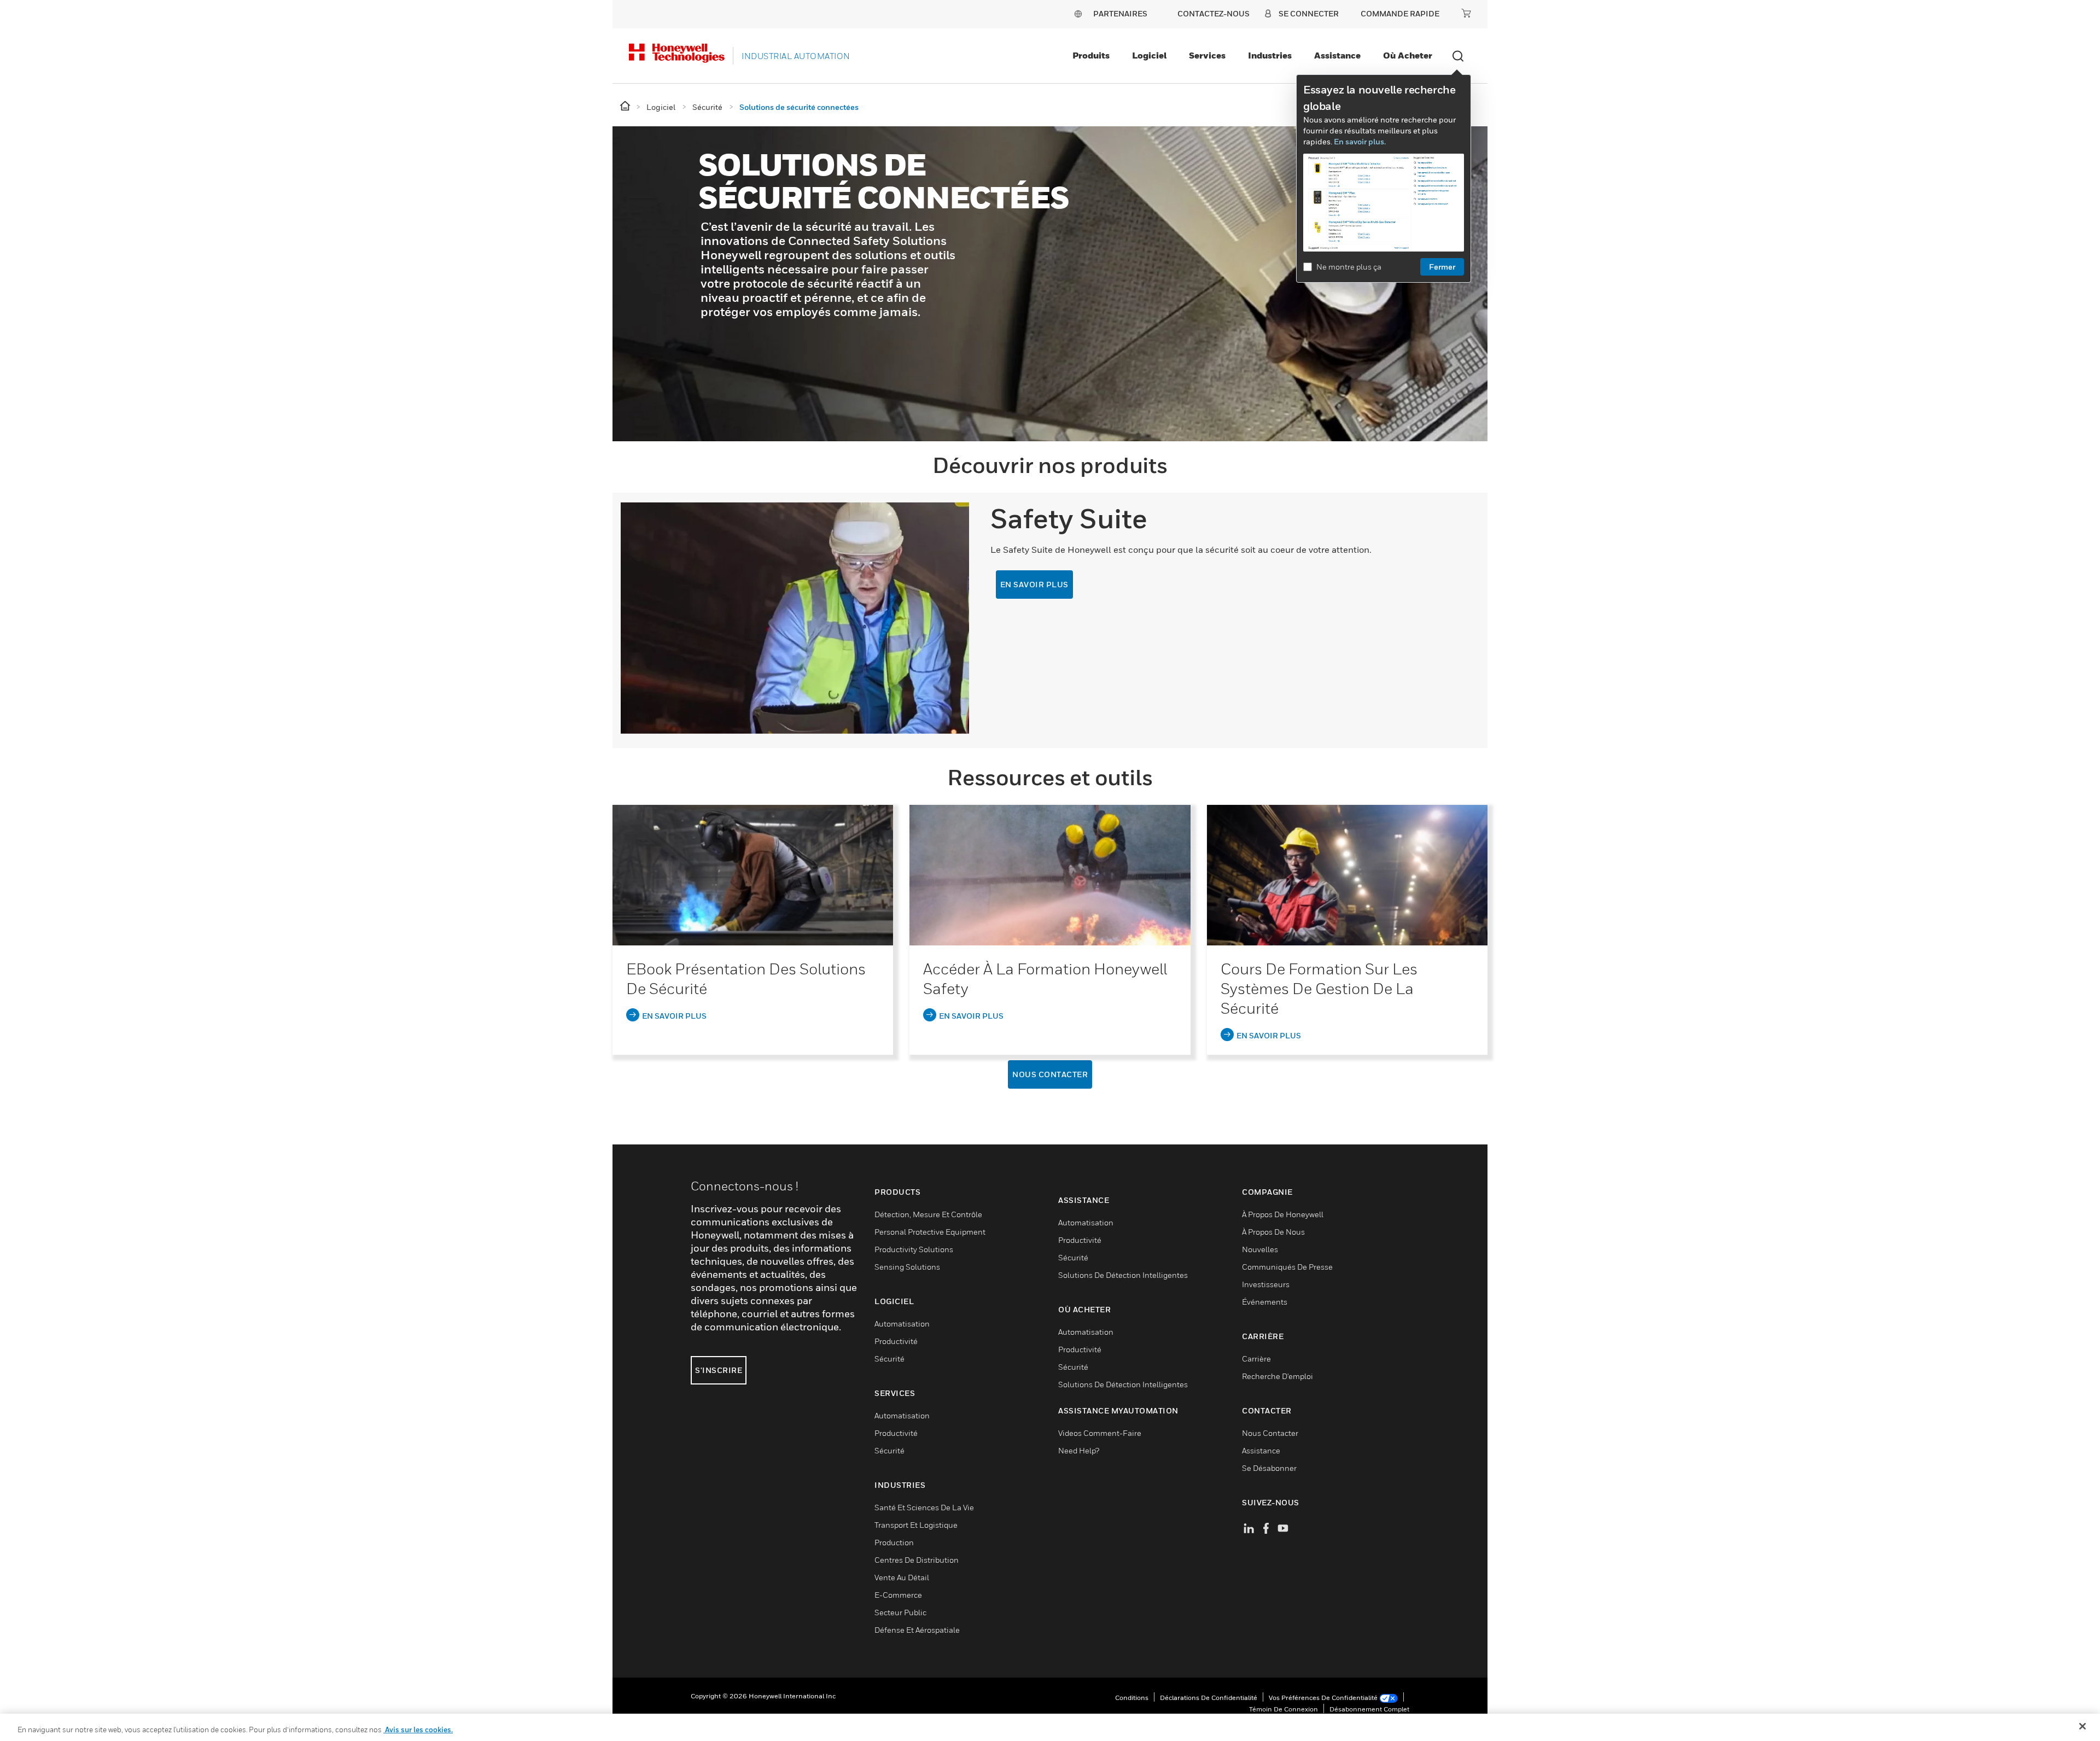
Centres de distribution (917, 1560)
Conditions (1132, 1698)
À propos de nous (1273, 1232)
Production (894, 1542)
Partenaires (1120, 13)
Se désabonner (1269, 1468)
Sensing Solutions (907, 1267)
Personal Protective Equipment (930, 1232)
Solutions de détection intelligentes (1123, 1275)
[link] (753, 876)
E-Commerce (898, 1595)
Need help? (1079, 1450)
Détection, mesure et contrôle (928, 1214)
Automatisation (902, 1324)
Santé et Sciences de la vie (924, 1507)
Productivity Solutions (914, 1249)
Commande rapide (1400, 13)
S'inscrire (719, 1370)
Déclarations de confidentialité (1209, 1698)
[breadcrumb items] (626, 106)
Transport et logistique (916, 1525)
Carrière (1256, 1359)
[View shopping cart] (1466, 13)
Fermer (1442, 267)
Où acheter (1408, 55)
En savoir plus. (1360, 141)
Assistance (1337, 55)
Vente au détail (902, 1577)
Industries (1270, 55)
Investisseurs (1266, 1284)
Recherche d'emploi (1277, 1376)
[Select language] (1078, 13)
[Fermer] (2082, 1726)
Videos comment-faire (1100, 1433)
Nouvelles (1260, 1249)
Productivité (896, 1341)
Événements (1265, 1302)
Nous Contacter (1050, 1074)
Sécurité (889, 1359)
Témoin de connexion (1284, 1709)
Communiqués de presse (1287, 1267)
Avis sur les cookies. (418, 1730)
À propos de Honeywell (1283, 1214)
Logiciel (1149, 55)
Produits (1091, 55)
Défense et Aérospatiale (917, 1630)
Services (1207, 55)
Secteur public (900, 1612)
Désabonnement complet (1369, 1709)
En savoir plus (1034, 584)
